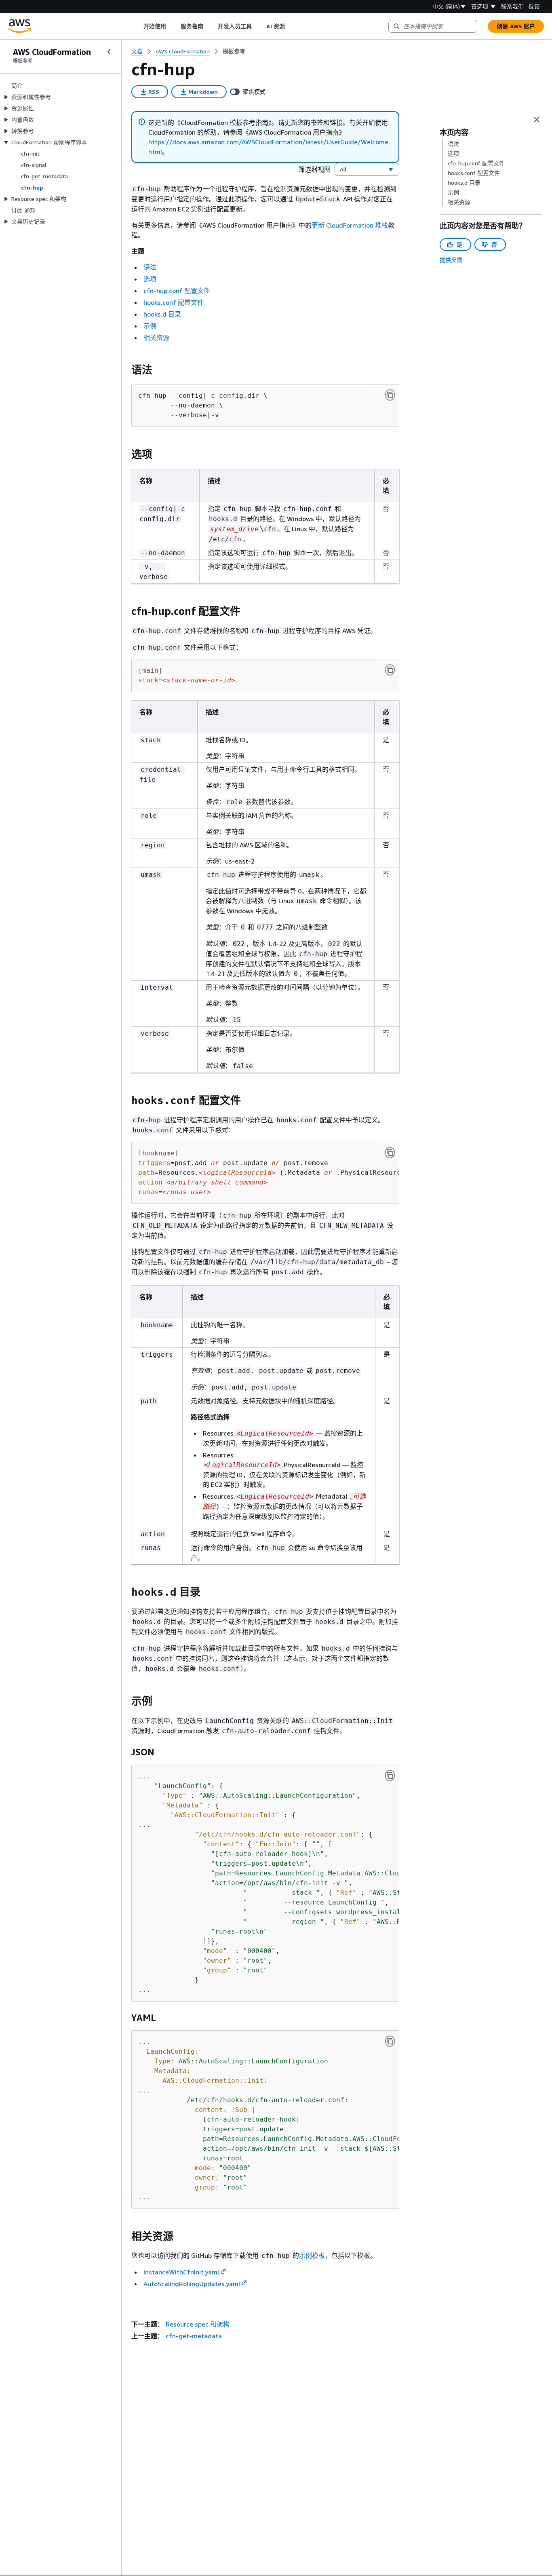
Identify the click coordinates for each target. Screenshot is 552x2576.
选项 (150, 279)
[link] (234, 51)
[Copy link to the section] (125, 370)
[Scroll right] (291, 26)
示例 (150, 326)
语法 (150, 267)
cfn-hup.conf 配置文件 (177, 291)
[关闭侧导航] (109, 52)
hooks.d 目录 (162, 314)
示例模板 (312, 2255)
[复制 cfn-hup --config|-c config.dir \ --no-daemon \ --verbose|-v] (390, 395)
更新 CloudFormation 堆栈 (350, 225)
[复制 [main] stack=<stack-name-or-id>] (390, 670)
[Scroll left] (137, 26)
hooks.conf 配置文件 (174, 302)
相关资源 (156, 338)
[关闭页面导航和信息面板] (537, 120)
